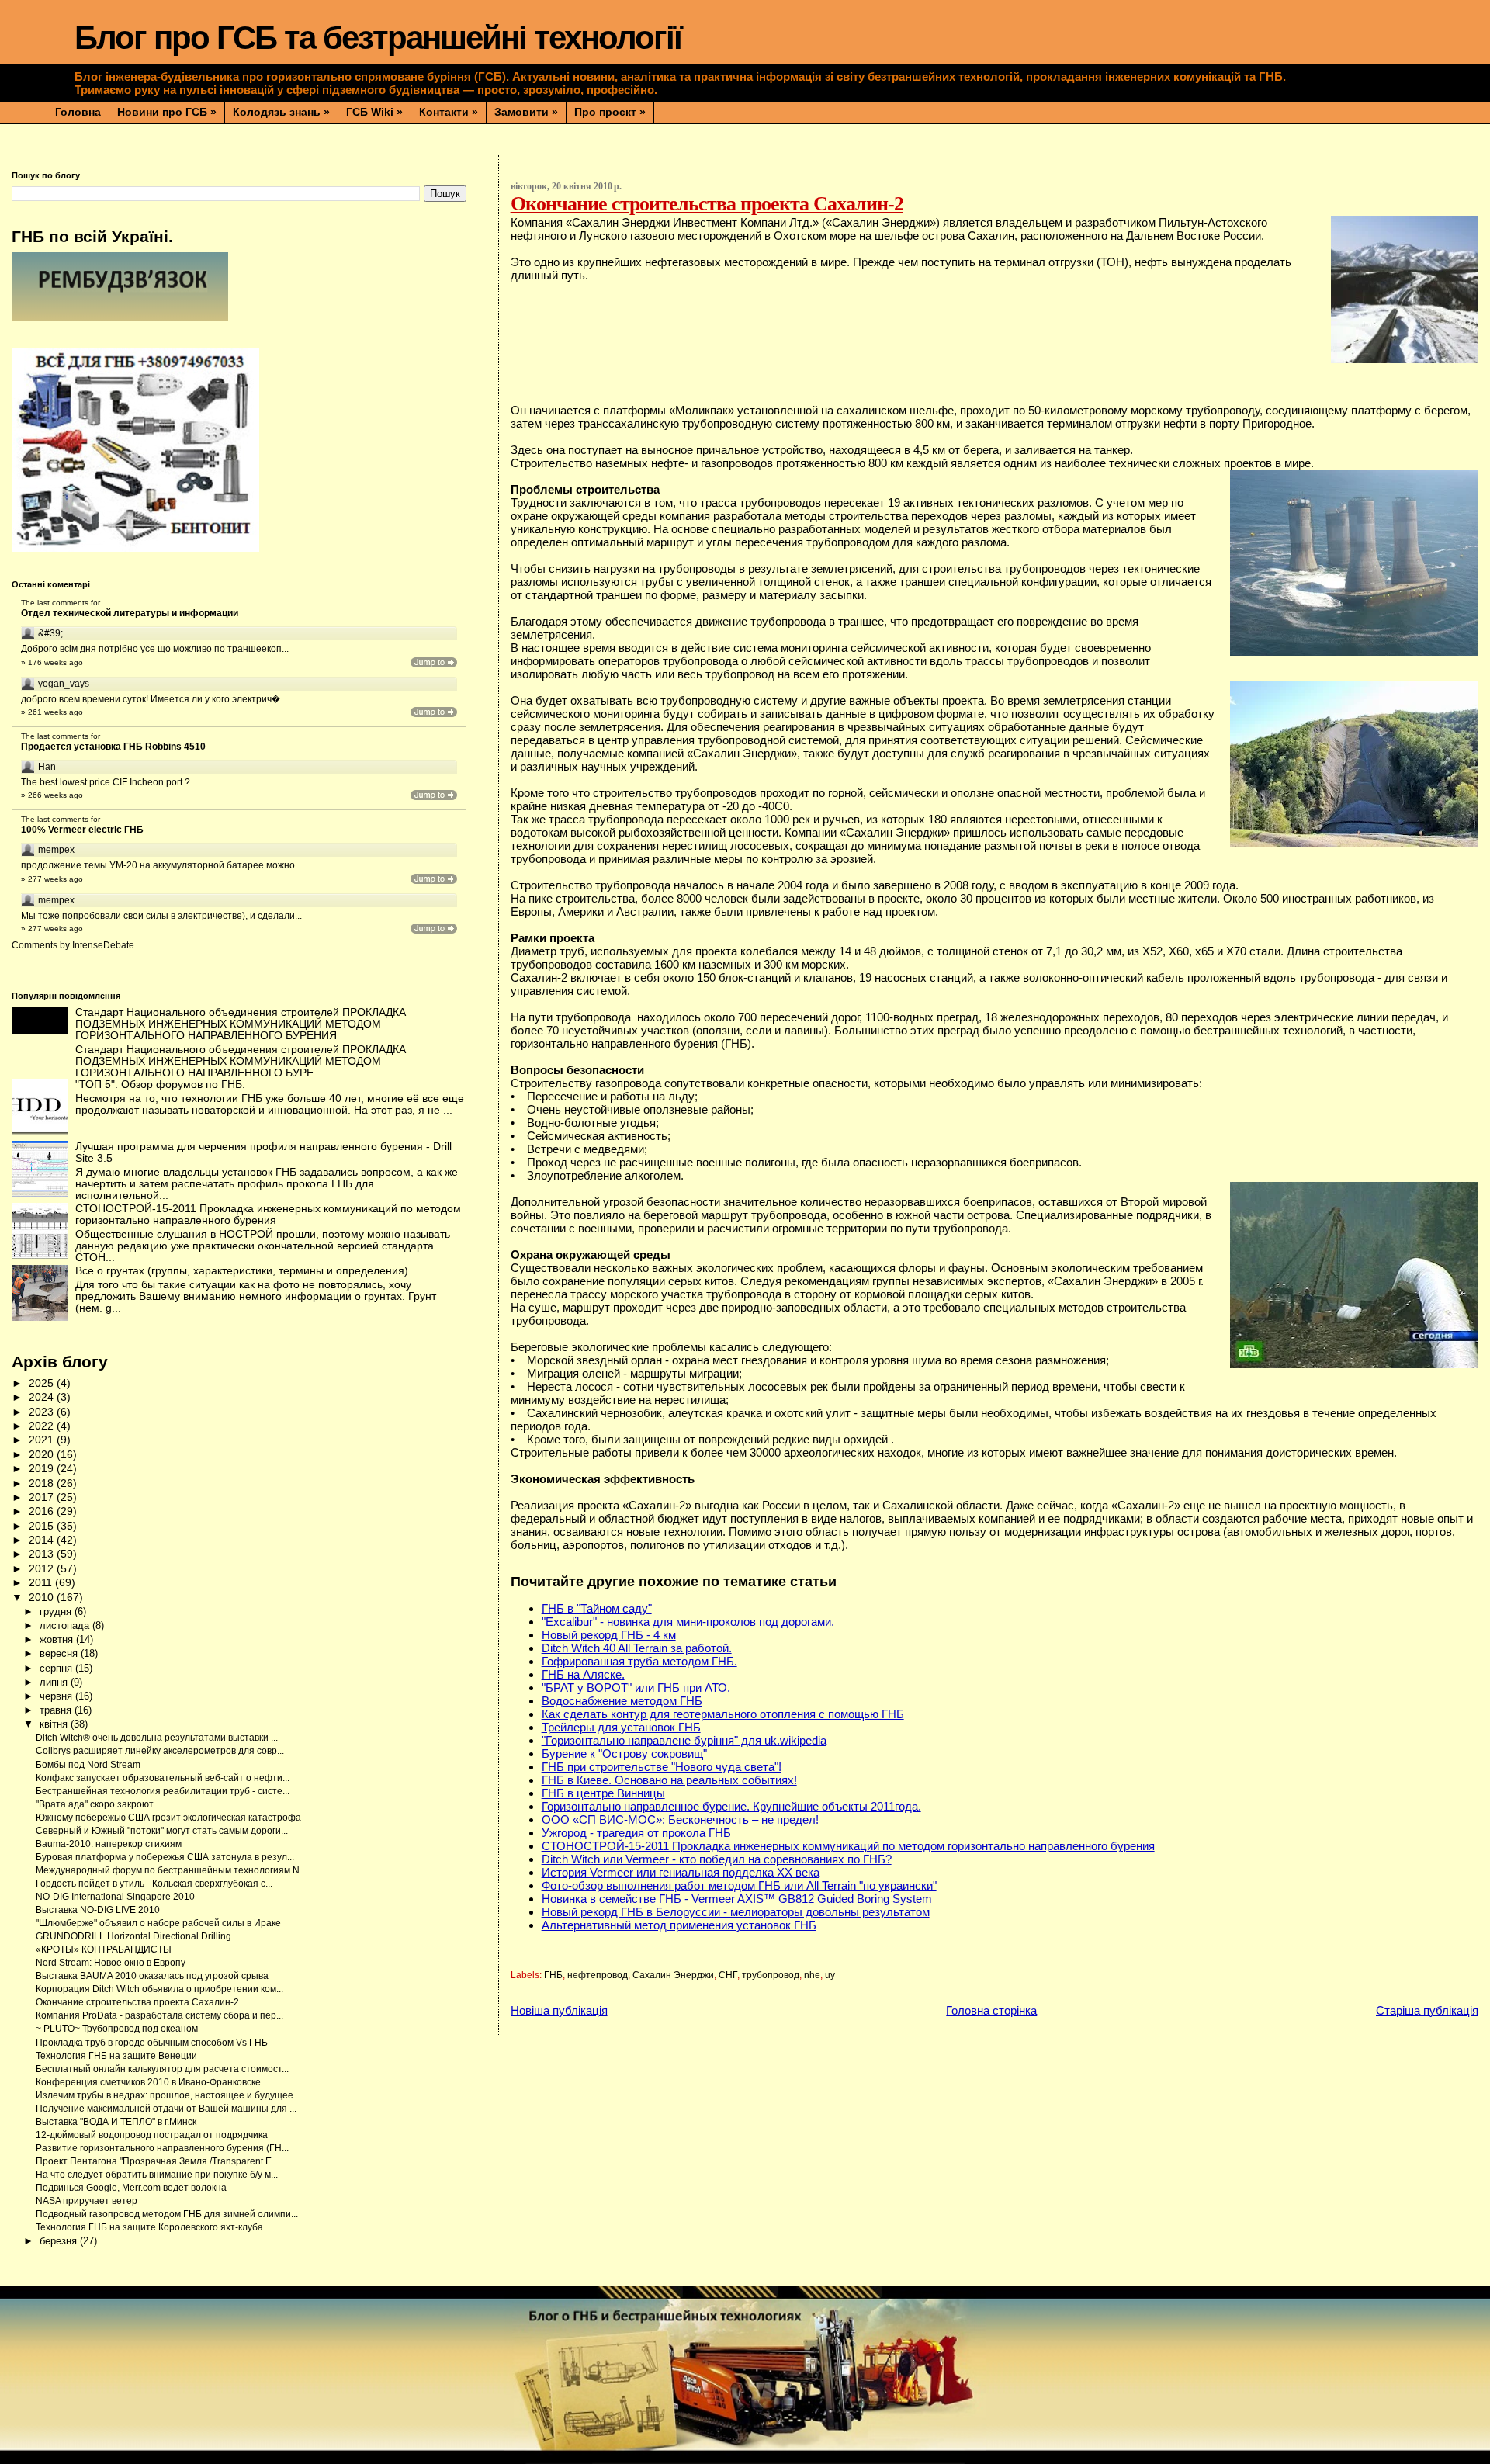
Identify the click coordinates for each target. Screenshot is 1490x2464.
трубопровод (771, 1975)
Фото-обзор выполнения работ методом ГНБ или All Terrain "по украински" (739, 1885)
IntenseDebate (103, 945)
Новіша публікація (559, 2010)
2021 (43, 1440)
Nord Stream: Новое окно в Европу (111, 1963)
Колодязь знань (281, 112)
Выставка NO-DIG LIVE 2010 (98, 1910)
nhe (812, 1975)
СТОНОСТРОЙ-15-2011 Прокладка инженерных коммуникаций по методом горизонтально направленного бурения (848, 1846)
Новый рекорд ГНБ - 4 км (609, 1635)
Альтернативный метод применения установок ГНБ (679, 1925)
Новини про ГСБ (167, 112)
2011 (42, 1583)
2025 (43, 1383)
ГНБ (553, 1975)
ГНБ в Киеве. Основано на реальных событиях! (669, 1780)
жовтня (58, 1639)
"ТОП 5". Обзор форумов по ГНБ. (160, 1085)
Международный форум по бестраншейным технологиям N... (171, 1870)
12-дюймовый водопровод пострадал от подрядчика (152, 2135)
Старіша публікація (1427, 2010)
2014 (43, 1540)
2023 (43, 1412)
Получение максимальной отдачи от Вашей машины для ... (166, 2109)
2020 (43, 1455)
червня (57, 1696)
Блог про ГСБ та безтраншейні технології (378, 38)
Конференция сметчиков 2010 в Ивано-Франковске (148, 2082)
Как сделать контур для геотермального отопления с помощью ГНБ (723, 1714)
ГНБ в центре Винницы (603, 1793)
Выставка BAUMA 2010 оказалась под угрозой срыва (152, 1976)
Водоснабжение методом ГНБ (622, 1701)
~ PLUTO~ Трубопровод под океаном (117, 2029)
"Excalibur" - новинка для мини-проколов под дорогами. (688, 1622)
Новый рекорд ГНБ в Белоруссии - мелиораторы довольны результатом (736, 1912)
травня (57, 1710)
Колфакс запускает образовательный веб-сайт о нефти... (163, 1778)
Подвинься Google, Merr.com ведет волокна (131, 2188)
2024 (43, 1397)
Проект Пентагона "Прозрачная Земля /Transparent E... (157, 2161)
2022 (43, 1426)
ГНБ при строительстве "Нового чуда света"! (662, 1767)
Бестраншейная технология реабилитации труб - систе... (163, 1791)
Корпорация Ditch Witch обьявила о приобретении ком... (159, 1989)
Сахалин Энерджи (673, 1975)
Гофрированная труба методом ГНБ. (639, 1661)
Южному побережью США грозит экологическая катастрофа (168, 1818)
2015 (43, 1526)
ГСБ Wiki (374, 112)
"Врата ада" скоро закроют (95, 1804)
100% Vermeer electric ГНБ (82, 830)
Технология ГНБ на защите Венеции (116, 2056)
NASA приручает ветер (87, 2201)
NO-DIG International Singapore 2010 (115, 1897)
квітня (55, 1724)
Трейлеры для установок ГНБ (621, 1727)
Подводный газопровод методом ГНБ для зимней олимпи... (167, 2214)
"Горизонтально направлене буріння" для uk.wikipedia (684, 1740)
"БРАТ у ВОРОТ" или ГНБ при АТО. (636, 1688)
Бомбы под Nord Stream (88, 1765)
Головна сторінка (991, 2010)
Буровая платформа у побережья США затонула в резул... (165, 1857)
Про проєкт (610, 112)
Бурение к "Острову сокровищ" (624, 1754)
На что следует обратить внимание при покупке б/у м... (157, 2175)
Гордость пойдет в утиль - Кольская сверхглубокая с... (154, 1884)
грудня (57, 1611)
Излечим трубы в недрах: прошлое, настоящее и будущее (165, 2095)
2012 (43, 1569)
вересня (60, 1653)
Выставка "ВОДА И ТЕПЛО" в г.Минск (116, 2122)
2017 (43, 1497)
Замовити (526, 112)
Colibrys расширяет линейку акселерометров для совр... (160, 1751)
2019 (43, 1469)
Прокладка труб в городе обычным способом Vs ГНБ (152, 2043)
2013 (43, 1554)
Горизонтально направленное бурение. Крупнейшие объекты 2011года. (731, 1806)
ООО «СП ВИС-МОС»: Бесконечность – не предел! (680, 1819)
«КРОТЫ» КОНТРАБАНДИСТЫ (104, 1949)
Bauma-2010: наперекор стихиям (109, 1844)
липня (55, 1682)
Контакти (449, 112)
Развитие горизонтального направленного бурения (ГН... (162, 2148)
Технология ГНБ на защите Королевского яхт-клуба (149, 2227)
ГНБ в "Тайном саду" (597, 1608)
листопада (66, 1625)
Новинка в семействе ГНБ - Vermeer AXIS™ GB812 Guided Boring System (737, 1899)
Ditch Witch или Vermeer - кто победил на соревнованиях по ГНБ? (717, 1859)
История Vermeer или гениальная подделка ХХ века (681, 1872)
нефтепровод (598, 1975)
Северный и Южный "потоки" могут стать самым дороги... (162, 1831)
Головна (78, 112)
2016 (43, 1511)
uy (830, 1975)
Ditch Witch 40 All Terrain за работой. (637, 1648)
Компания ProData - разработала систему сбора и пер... (159, 2015)
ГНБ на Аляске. (583, 1674)
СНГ (728, 1975)
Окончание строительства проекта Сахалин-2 (137, 2002)
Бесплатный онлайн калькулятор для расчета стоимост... (162, 2069)
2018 (43, 1483)
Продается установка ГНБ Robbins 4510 (113, 747)
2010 (43, 1598)
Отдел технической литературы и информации (130, 613)
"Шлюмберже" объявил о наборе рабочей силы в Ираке (158, 1923)
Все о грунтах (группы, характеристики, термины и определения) (242, 1271)
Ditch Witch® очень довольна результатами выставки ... (157, 1738)
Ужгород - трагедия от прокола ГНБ (636, 1833)
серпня (57, 1668)
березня (60, 2241)
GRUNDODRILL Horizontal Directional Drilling (133, 1936)
